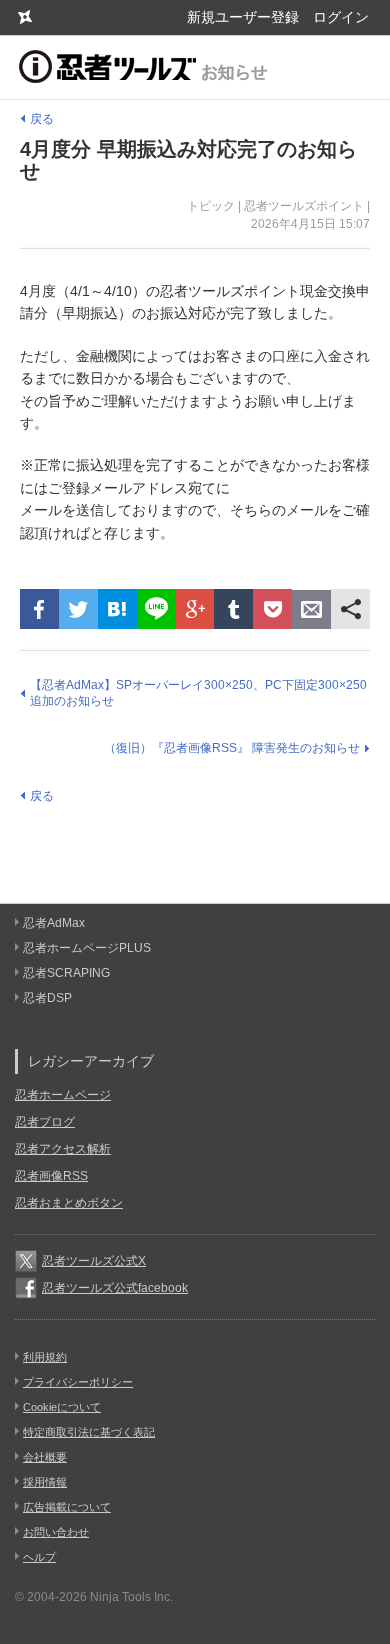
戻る (42, 119)
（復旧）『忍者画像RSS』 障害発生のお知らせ (232, 748)
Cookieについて (62, 1407)
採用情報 (45, 1482)
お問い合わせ (56, 1532)
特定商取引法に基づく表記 (89, 1432)
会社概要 (45, 1457)
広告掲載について (67, 1507)
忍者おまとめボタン (69, 1203)
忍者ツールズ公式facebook (115, 1288)
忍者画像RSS (51, 1176)
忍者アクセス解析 (63, 1149)
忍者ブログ (45, 1122)
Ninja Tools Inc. (131, 1597)
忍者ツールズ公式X (94, 1261)
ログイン (341, 17)
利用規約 (45, 1357)
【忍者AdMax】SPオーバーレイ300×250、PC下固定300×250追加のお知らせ (198, 693)
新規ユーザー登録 (243, 17)
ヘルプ (39, 1557)
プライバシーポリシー (78, 1382)
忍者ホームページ (63, 1095)
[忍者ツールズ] (24, 17)
